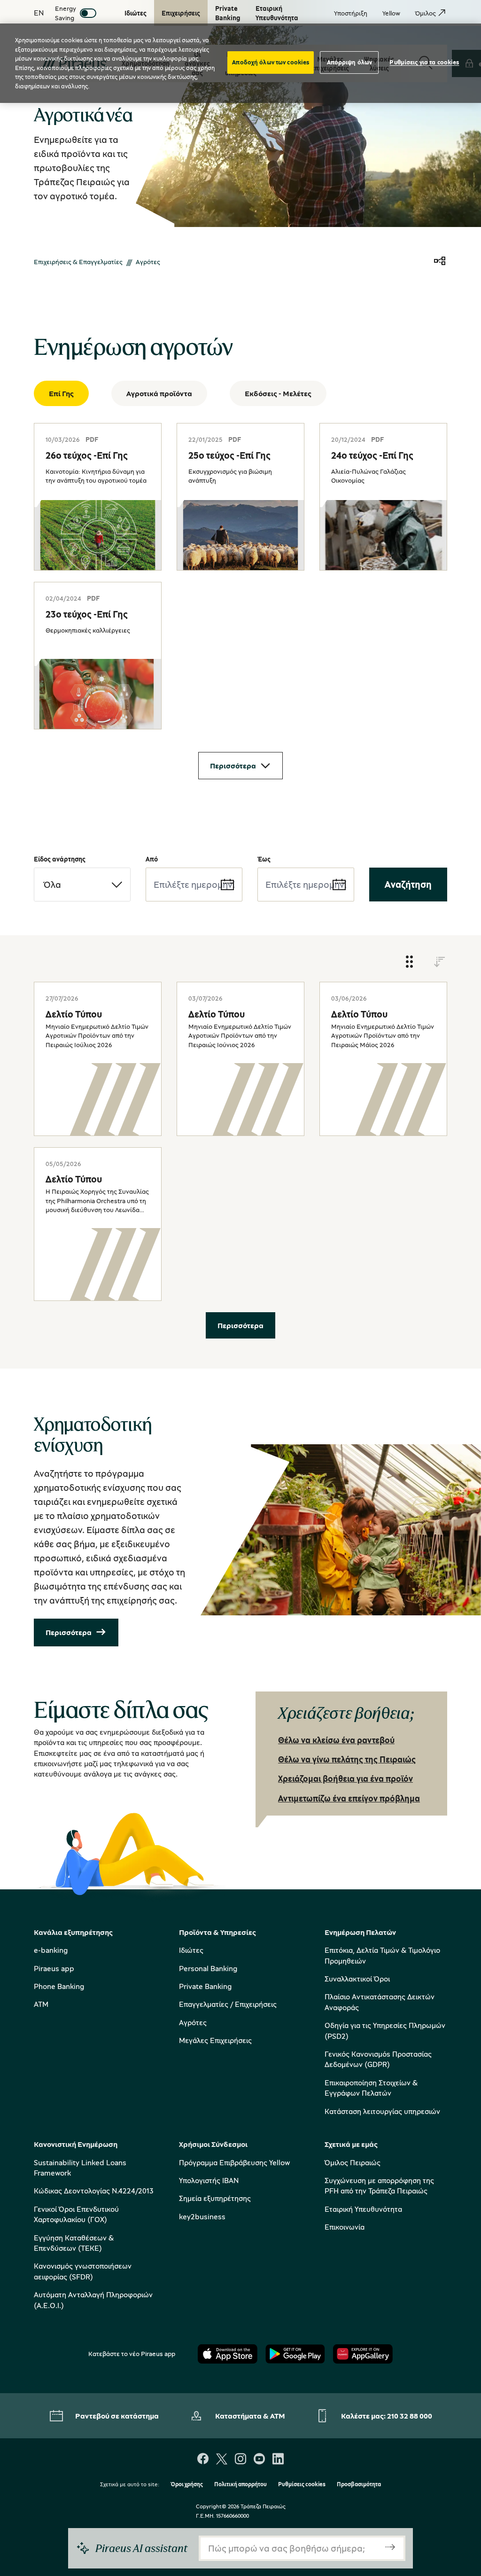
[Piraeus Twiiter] (222, 2460)
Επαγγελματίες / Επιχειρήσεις (228, 2004)
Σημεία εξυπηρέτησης (215, 2198)
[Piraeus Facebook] (203, 2460)
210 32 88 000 (410, 2416)
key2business (202, 2216)
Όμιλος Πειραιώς (353, 2162)
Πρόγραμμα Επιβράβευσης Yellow (234, 2162)
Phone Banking (59, 1986)
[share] (440, 262)
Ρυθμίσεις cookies (302, 2485)
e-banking (51, 1950)
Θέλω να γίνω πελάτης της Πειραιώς (347, 1759)
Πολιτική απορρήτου (240, 2485)
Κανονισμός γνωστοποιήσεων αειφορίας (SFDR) (83, 2271)
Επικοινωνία (345, 2227)
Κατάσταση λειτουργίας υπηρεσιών (382, 2111)
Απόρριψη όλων (350, 62)
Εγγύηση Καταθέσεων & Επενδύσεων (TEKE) (74, 2243)
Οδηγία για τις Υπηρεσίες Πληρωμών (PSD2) (385, 2030)
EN (39, 13)
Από (152, 859)
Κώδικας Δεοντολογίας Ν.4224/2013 (94, 2191)
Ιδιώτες (191, 1950)
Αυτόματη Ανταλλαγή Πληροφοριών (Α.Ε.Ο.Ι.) (93, 2300)
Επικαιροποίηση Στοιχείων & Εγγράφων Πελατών (371, 2088)
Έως (264, 859)
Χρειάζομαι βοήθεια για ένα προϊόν (345, 1778)
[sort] (440, 962)
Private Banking (205, 1986)
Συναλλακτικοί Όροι (357, 1979)
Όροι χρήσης (187, 2485)
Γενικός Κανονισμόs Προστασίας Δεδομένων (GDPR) (378, 2059)
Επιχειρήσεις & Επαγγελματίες (78, 262)
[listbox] (82, 885)
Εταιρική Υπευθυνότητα (363, 2209)
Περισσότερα (233, 766)
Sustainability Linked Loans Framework (80, 2168)
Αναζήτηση (408, 884)
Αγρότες (193, 2022)
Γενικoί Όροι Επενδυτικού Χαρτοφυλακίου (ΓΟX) (76, 2214)
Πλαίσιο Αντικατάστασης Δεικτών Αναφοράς (380, 2002)
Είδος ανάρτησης (60, 859)
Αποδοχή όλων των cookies (271, 62)
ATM (41, 2004)
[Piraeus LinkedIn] (278, 2460)
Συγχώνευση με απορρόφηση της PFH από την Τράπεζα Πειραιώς (379, 2185)
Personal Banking (208, 1968)
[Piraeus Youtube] (259, 2460)
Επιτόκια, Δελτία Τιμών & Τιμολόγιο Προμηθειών (382, 1955)
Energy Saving (66, 13)
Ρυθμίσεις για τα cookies (424, 62)
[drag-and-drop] (410, 962)
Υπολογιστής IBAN (209, 2180)
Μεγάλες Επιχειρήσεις (215, 2040)
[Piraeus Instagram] (240, 2460)
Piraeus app (54, 1968)
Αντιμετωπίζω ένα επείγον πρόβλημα (349, 1798)
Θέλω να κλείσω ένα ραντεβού (336, 1740)
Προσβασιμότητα (359, 2485)
